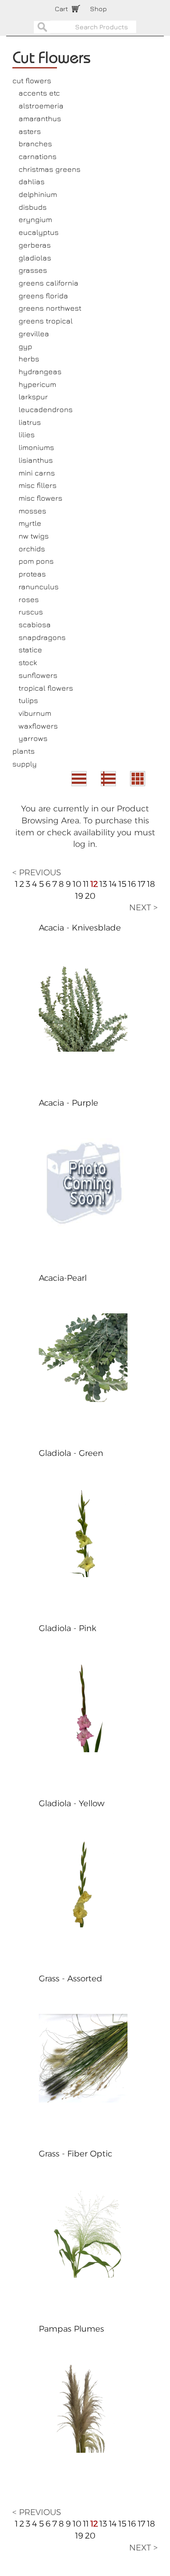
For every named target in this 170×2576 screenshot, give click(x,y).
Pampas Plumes (71, 2329)
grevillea (34, 334)
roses (29, 599)
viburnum (35, 713)
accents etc (39, 93)
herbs (29, 359)
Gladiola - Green (71, 1453)
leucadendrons (46, 409)
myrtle (30, 523)
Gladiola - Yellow (72, 1803)
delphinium (38, 194)
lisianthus (36, 460)
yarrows (33, 738)
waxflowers (38, 726)
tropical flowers (46, 688)
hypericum (37, 384)
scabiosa (35, 625)
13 (103, 884)
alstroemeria (41, 106)
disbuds (33, 207)
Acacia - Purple (68, 1103)
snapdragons (42, 637)
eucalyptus (39, 232)
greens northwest (50, 308)
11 (86, 884)
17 (142, 884)
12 (94, 884)
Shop (98, 9)
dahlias (32, 182)
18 (151, 884)
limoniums (36, 447)
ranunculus (39, 587)
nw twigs (34, 536)
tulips (28, 700)
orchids (32, 549)
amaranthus (40, 118)
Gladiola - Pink (67, 1628)
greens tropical (46, 321)
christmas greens (50, 169)
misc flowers (40, 498)
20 (90, 896)
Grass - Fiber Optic (76, 2154)
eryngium (35, 219)
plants (24, 751)
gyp (25, 346)
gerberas (35, 245)
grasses (33, 270)
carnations (38, 156)
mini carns (37, 473)
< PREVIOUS (37, 872)
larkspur (33, 397)
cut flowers (32, 81)
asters (30, 131)
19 (79, 896)
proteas (32, 574)
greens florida (43, 296)
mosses (32, 511)
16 (132, 884)
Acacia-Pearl (63, 1278)
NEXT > (143, 907)
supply (25, 764)
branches (35, 144)
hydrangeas (40, 372)
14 (113, 884)
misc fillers (38, 485)
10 (77, 884)
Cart (61, 9)
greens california (48, 283)
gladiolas (35, 258)
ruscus (31, 612)
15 (122, 884)
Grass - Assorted (71, 1978)
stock (28, 662)
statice (30, 650)
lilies (27, 435)
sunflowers (38, 675)
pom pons (36, 561)
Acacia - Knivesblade (80, 928)
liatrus (30, 422)
